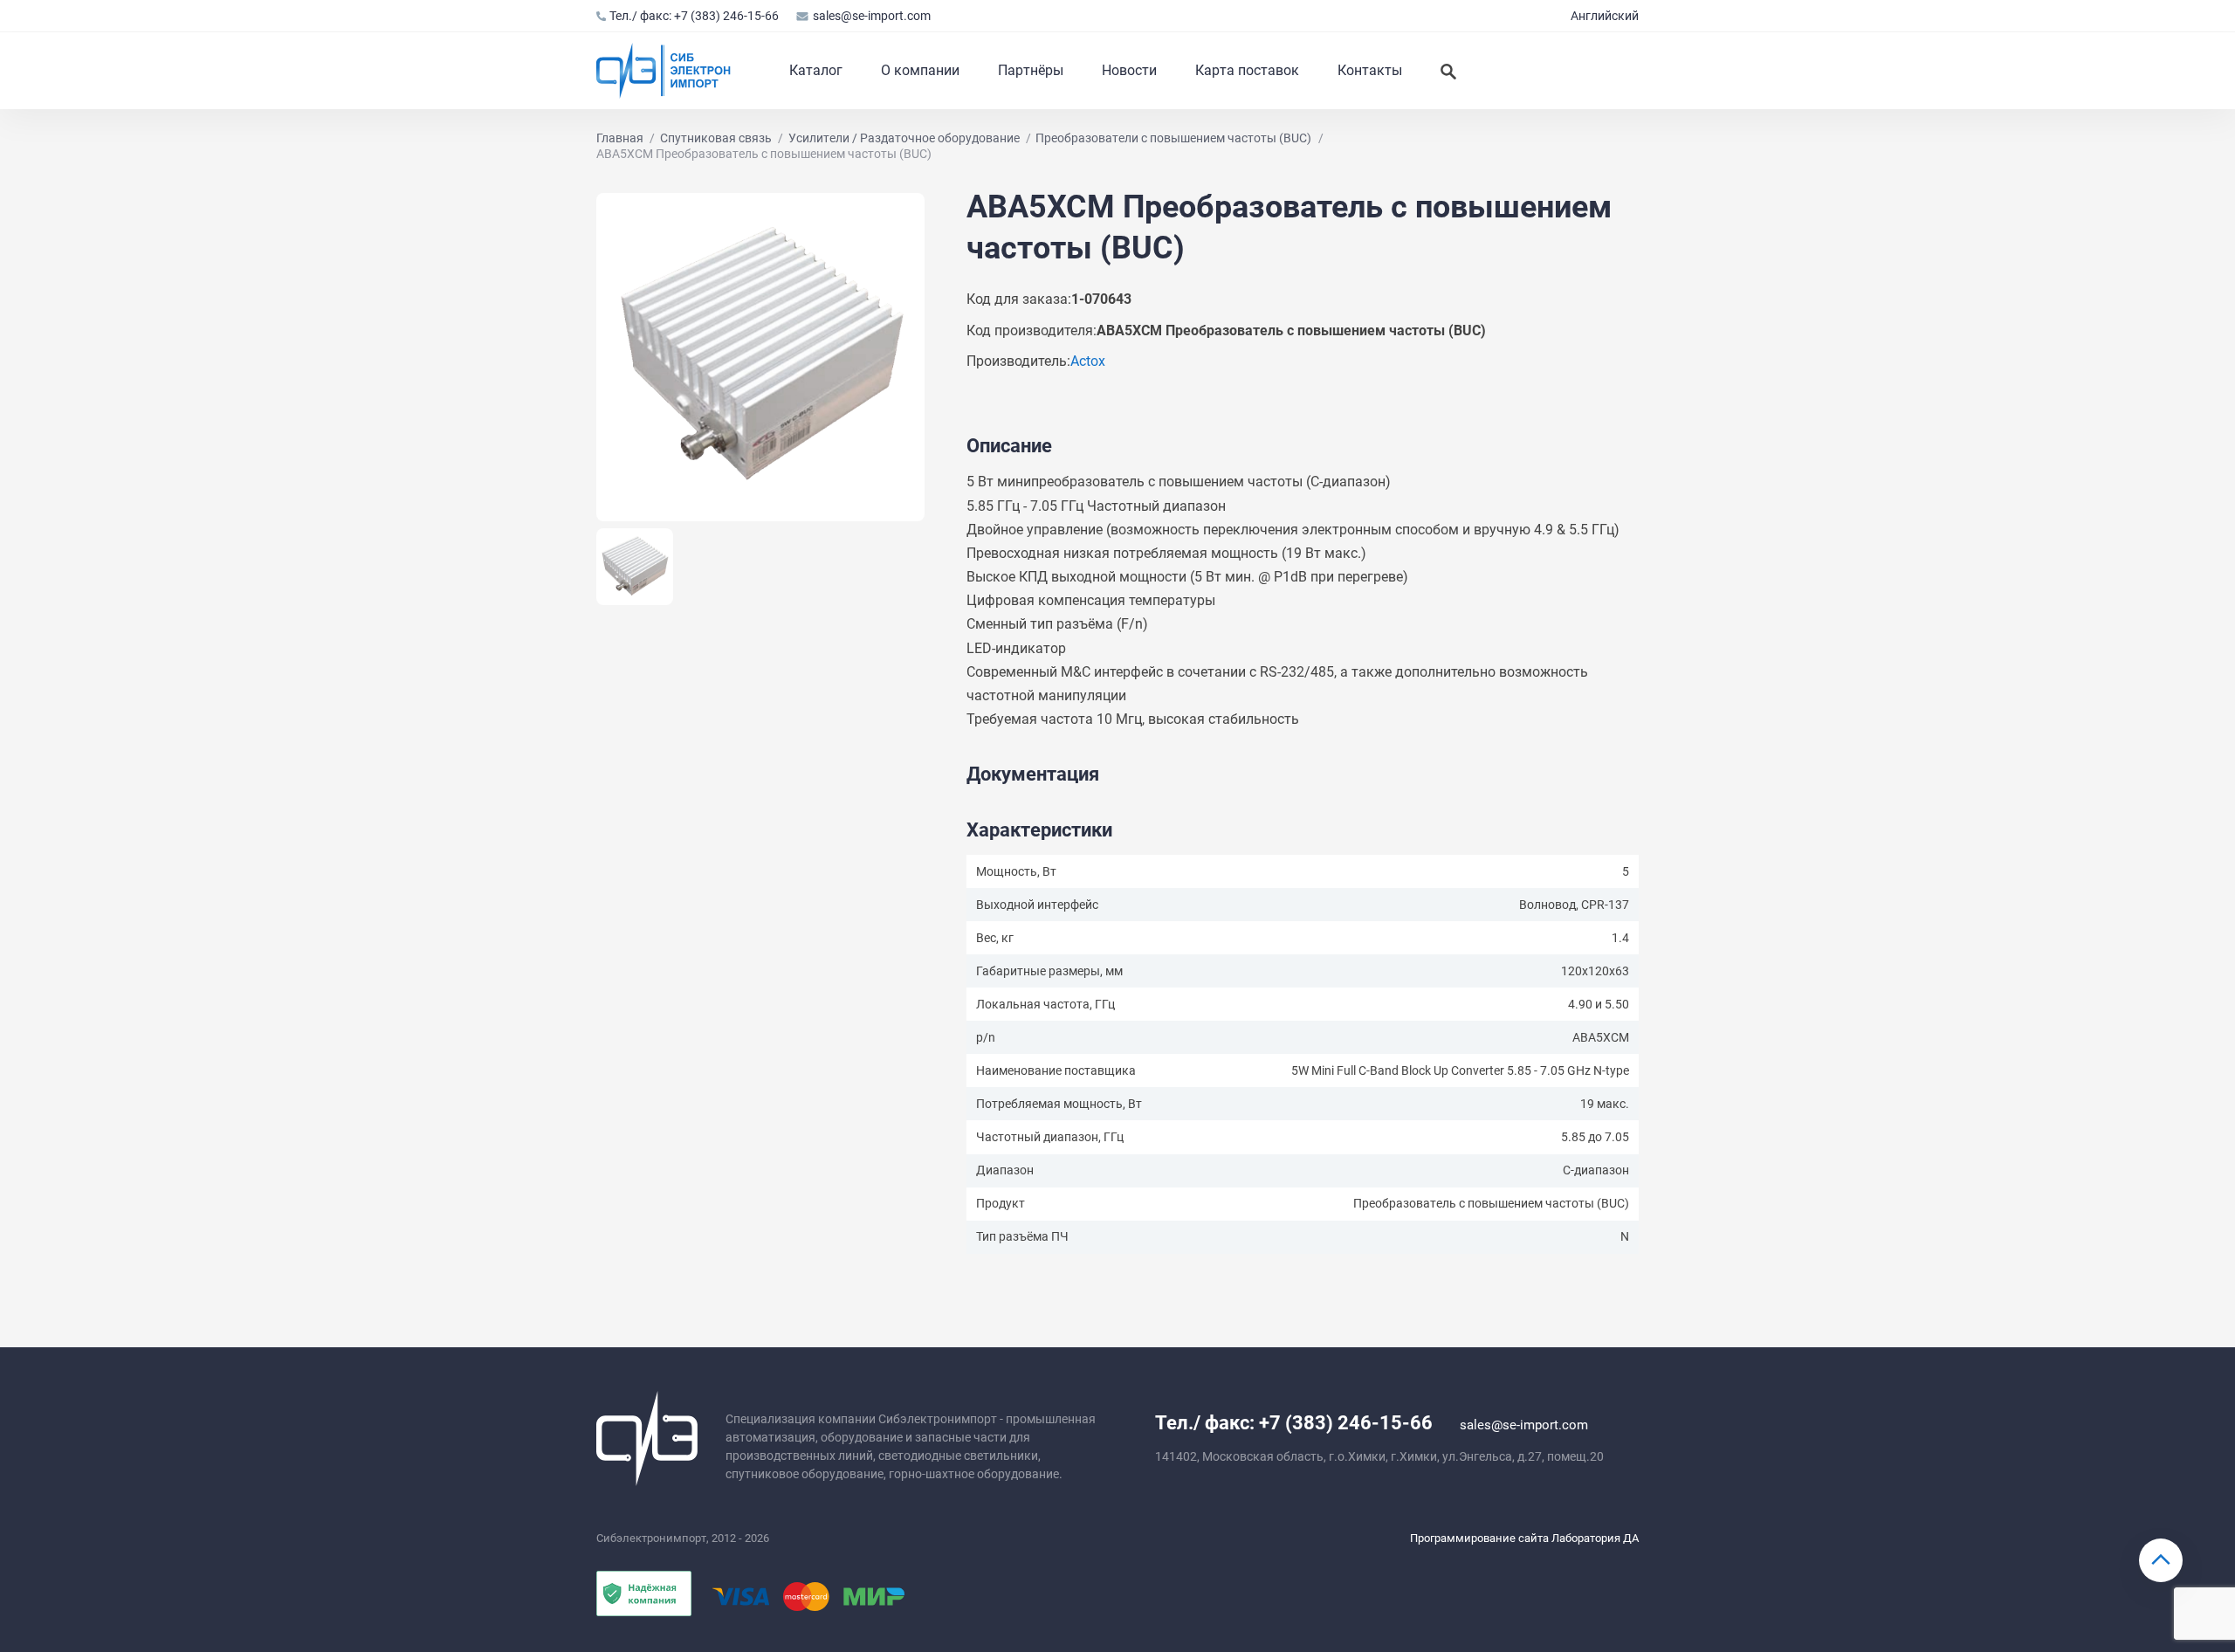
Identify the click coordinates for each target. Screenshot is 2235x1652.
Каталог (816, 70)
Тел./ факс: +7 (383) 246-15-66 (694, 16)
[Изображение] (760, 357)
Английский (1605, 16)
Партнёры (1031, 70)
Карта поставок (1247, 70)
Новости (1129, 70)
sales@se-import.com (871, 16)
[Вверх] (2161, 1560)
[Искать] (1448, 71)
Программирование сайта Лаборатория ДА (1524, 1538)
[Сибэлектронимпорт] (664, 71)
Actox (1088, 361)
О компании (920, 70)
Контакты (1370, 70)
